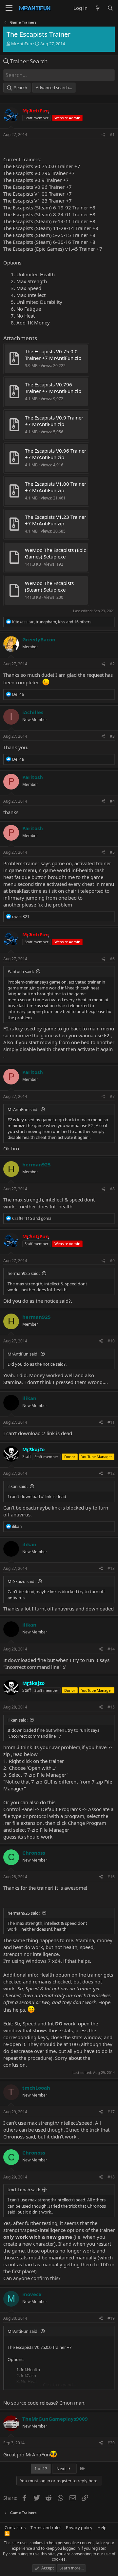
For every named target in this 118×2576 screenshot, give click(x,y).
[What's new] (97, 8)
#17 (111, 2112)
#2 (112, 664)
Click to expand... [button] (59, 2385)
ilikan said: (18, 1486)
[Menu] (9, 8)
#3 (112, 736)
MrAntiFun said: (23, 1109)
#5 (112, 852)
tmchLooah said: (24, 2190)
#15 (111, 1707)
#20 (111, 2443)
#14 (111, 1649)
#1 (112, 135)
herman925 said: (24, 1273)
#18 (111, 2177)
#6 (112, 959)
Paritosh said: (21, 971)
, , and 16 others (52, 622)
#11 (111, 1422)
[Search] (110, 8)
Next (62, 2469)
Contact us (15, 2527)
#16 (111, 1877)
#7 (112, 1096)
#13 (111, 1568)
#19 (111, 2318)
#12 (111, 1473)
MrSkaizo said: (21, 1581)
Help (102, 2527)
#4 (112, 801)
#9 (112, 1261)
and (32, 1218)
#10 (111, 1341)
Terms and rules (46, 2527)
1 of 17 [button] (41, 2469)
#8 (112, 1189)
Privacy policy (79, 2527)
